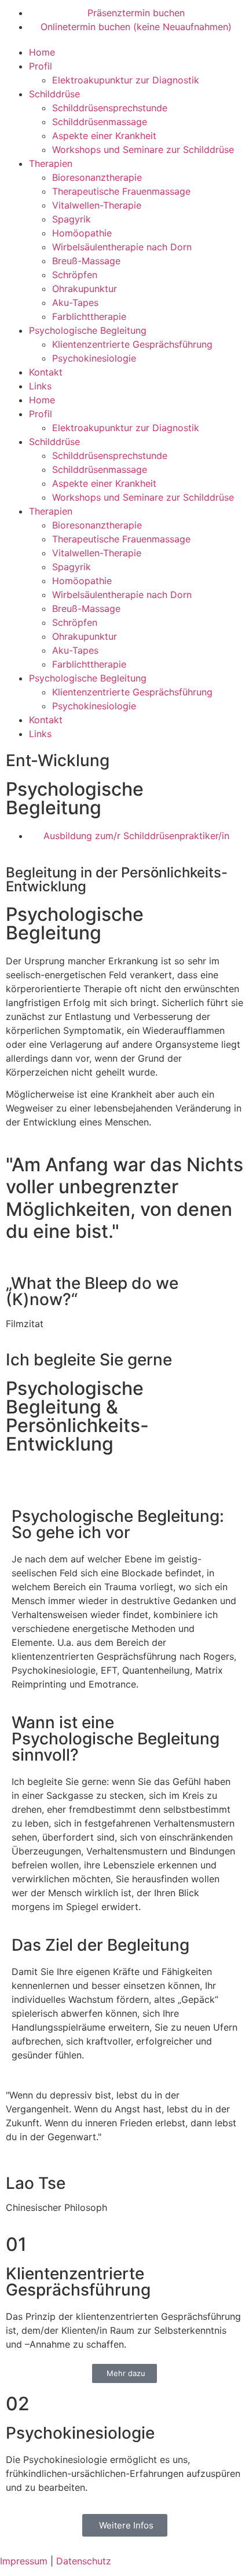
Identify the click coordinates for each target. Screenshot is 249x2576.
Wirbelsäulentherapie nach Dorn (122, 247)
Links (40, 386)
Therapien (51, 163)
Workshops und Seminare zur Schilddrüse (143, 150)
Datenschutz (84, 2561)
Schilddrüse (54, 94)
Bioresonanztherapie (97, 177)
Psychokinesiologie (94, 358)
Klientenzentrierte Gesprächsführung (132, 344)
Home (42, 52)
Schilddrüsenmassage (100, 122)
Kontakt (46, 372)
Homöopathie (82, 233)
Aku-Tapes (75, 303)
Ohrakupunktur (85, 289)
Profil (41, 66)
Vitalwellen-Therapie (97, 205)
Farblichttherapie (89, 316)
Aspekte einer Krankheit (104, 136)
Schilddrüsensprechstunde (110, 108)
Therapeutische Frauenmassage (121, 191)
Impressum (24, 2561)
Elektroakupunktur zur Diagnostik (126, 80)
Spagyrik (72, 219)
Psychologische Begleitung (88, 330)
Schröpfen (75, 275)
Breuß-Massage (86, 261)
